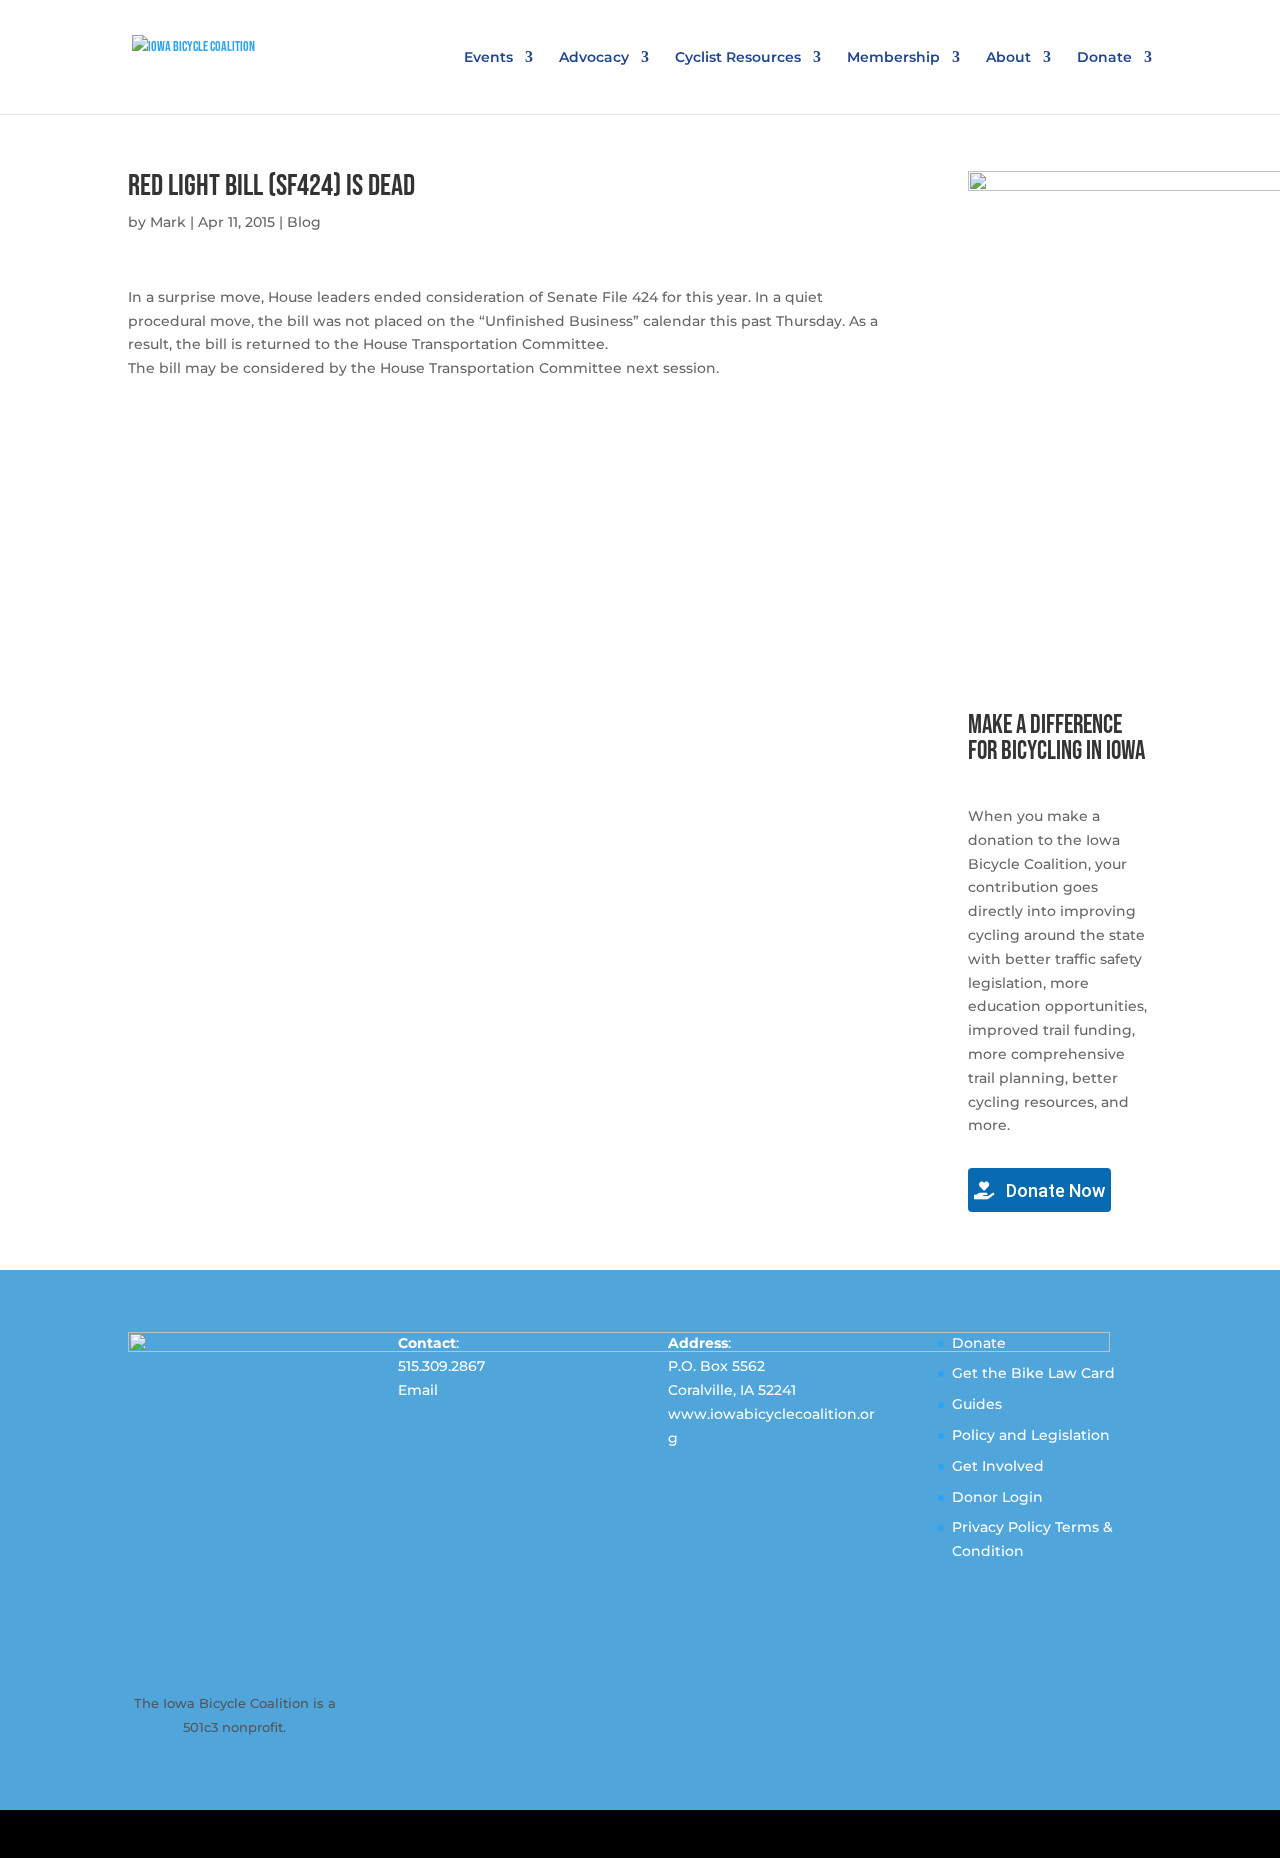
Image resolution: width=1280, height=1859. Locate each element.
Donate (1104, 58)
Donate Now (1053, 1190)
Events (488, 58)
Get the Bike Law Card (1033, 1373)
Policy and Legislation (1031, 1435)
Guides (977, 1404)
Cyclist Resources (738, 58)
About (1008, 58)
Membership (893, 58)
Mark (168, 222)
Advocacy (594, 58)
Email (418, 1390)
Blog (304, 222)
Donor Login (997, 1497)
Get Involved (998, 1466)
